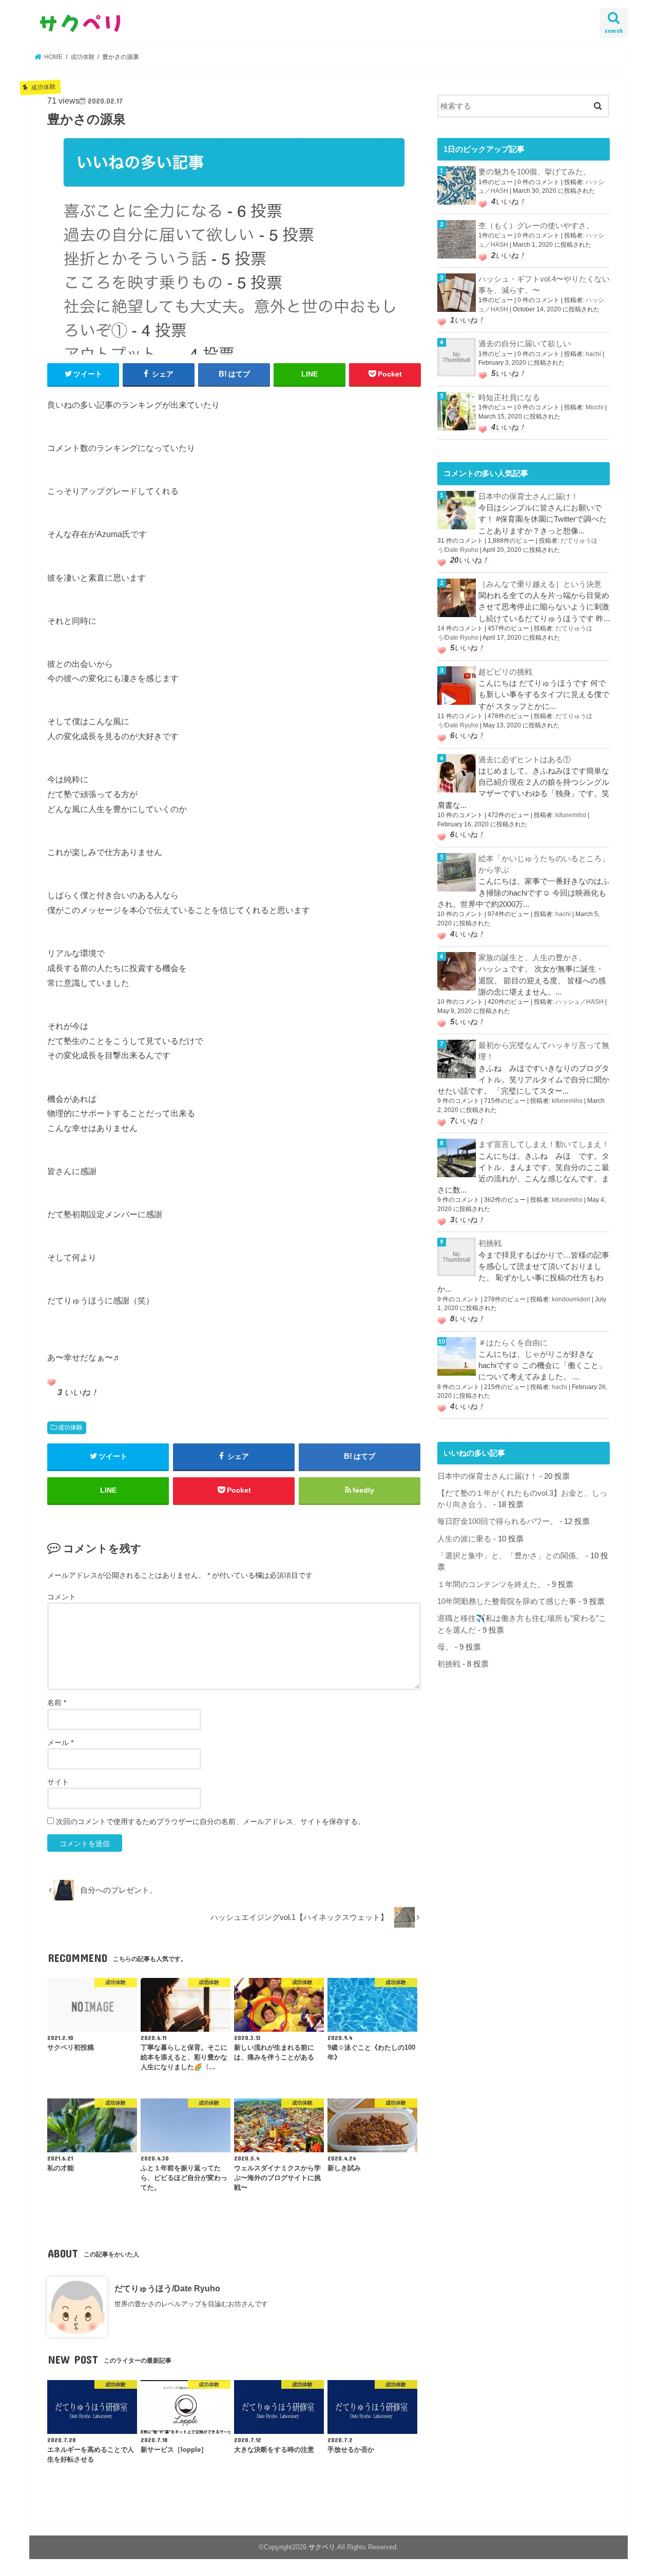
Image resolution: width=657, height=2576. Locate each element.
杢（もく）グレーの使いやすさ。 (536, 226)
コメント (62, 1597)
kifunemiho (571, 815)
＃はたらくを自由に (513, 1343)
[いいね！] (51, 1382)
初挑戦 (490, 1243)
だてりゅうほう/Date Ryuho (167, 2288)
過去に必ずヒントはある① (525, 760)
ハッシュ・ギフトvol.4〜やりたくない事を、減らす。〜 (544, 285)
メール (60, 1742)
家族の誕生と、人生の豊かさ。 (532, 958)
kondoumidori (571, 1299)
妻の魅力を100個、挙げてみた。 (535, 172)
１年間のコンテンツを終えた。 (491, 1584)
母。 (445, 1647)
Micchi (595, 407)
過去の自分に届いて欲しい (525, 344)
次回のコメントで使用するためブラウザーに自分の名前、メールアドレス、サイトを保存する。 (210, 1821)
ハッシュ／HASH (579, 1002)
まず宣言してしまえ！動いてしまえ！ (544, 1144)
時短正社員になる (509, 398)
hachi (593, 354)
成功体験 (70, 1428)
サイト (58, 1782)
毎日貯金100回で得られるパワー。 (497, 1521)
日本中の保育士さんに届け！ (528, 497)
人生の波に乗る (464, 1539)
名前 (57, 1702)
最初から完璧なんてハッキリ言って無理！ (544, 1051)
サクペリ (322, 2547)
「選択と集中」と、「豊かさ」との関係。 (510, 1556)
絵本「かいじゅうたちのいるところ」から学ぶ (544, 864)
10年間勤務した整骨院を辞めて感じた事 (507, 1601)
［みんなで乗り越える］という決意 (540, 584)
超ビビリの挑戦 (505, 672)
